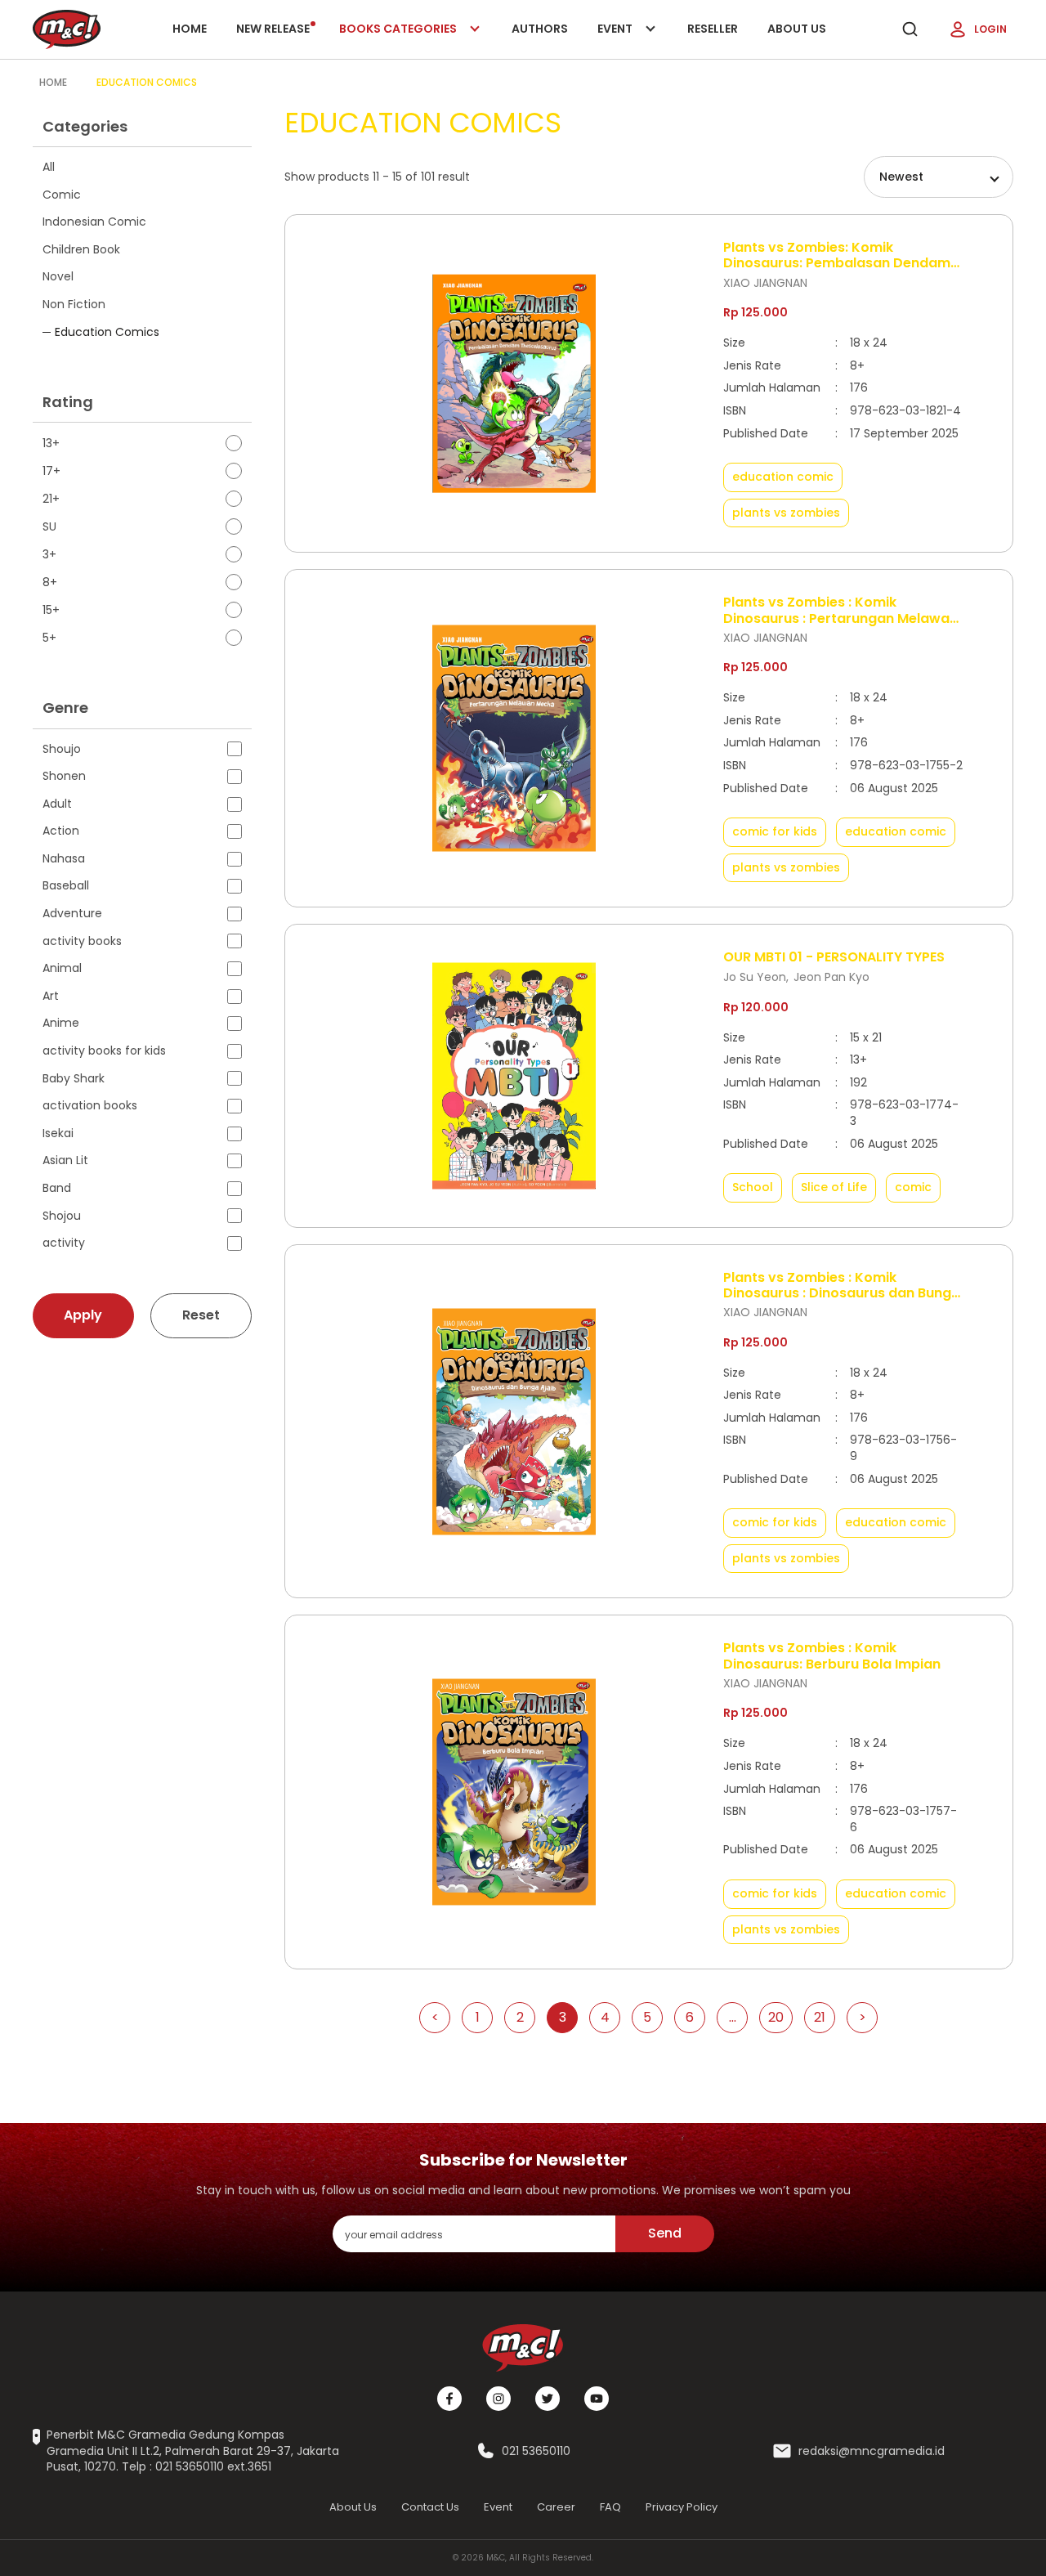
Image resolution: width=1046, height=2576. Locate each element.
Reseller (713, 29)
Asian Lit (65, 1160)
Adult (57, 804)
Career (556, 2507)
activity (64, 1243)
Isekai (58, 1133)
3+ (49, 555)
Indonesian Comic (94, 222)
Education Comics (147, 82)
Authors (540, 29)
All (49, 167)
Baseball (66, 886)
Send (665, 2233)
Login (990, 29)
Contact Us (430, 2507)
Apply (83, 1315)
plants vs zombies (786, 513)
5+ (49, 638)
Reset (201, 1315)
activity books (82, 941)
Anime (61, 1023)
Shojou (62, 1216)
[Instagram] (498, 2399)
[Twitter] (548, 2399)
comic (913, 1187)
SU (49, 527)
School (753, 1187)
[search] (910, 29)
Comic (62, 195)
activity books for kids (104, 1051)
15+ (51, 610)
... (733, 2017)
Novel (58, 276)
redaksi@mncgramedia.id (872, 2451)
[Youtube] (597, 2399)
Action (61, 831)
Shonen (64, 776)
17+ (51, 471)
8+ (50, 582)
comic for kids (775, 831)
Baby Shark (74, 1079)
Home (190, 29)
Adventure (72, 914)
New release (273, 29)
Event (632, 40)
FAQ (610, 2507)
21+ (51, 499)
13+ (51, 444)
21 (820, 2017)
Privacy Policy (682, 2507)
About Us (797, 29)
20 (776, 2017)
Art (51, 996)
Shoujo (62, 749)
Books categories (399, 40)
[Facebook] (449, 2399)
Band (57, 1188)
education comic (783, 477)
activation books (90, 1106)
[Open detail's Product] (514, 384)
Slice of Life (834, 1187)
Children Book (81, 249)
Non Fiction (74, 304)
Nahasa (64, 859)
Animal (62, 968)
